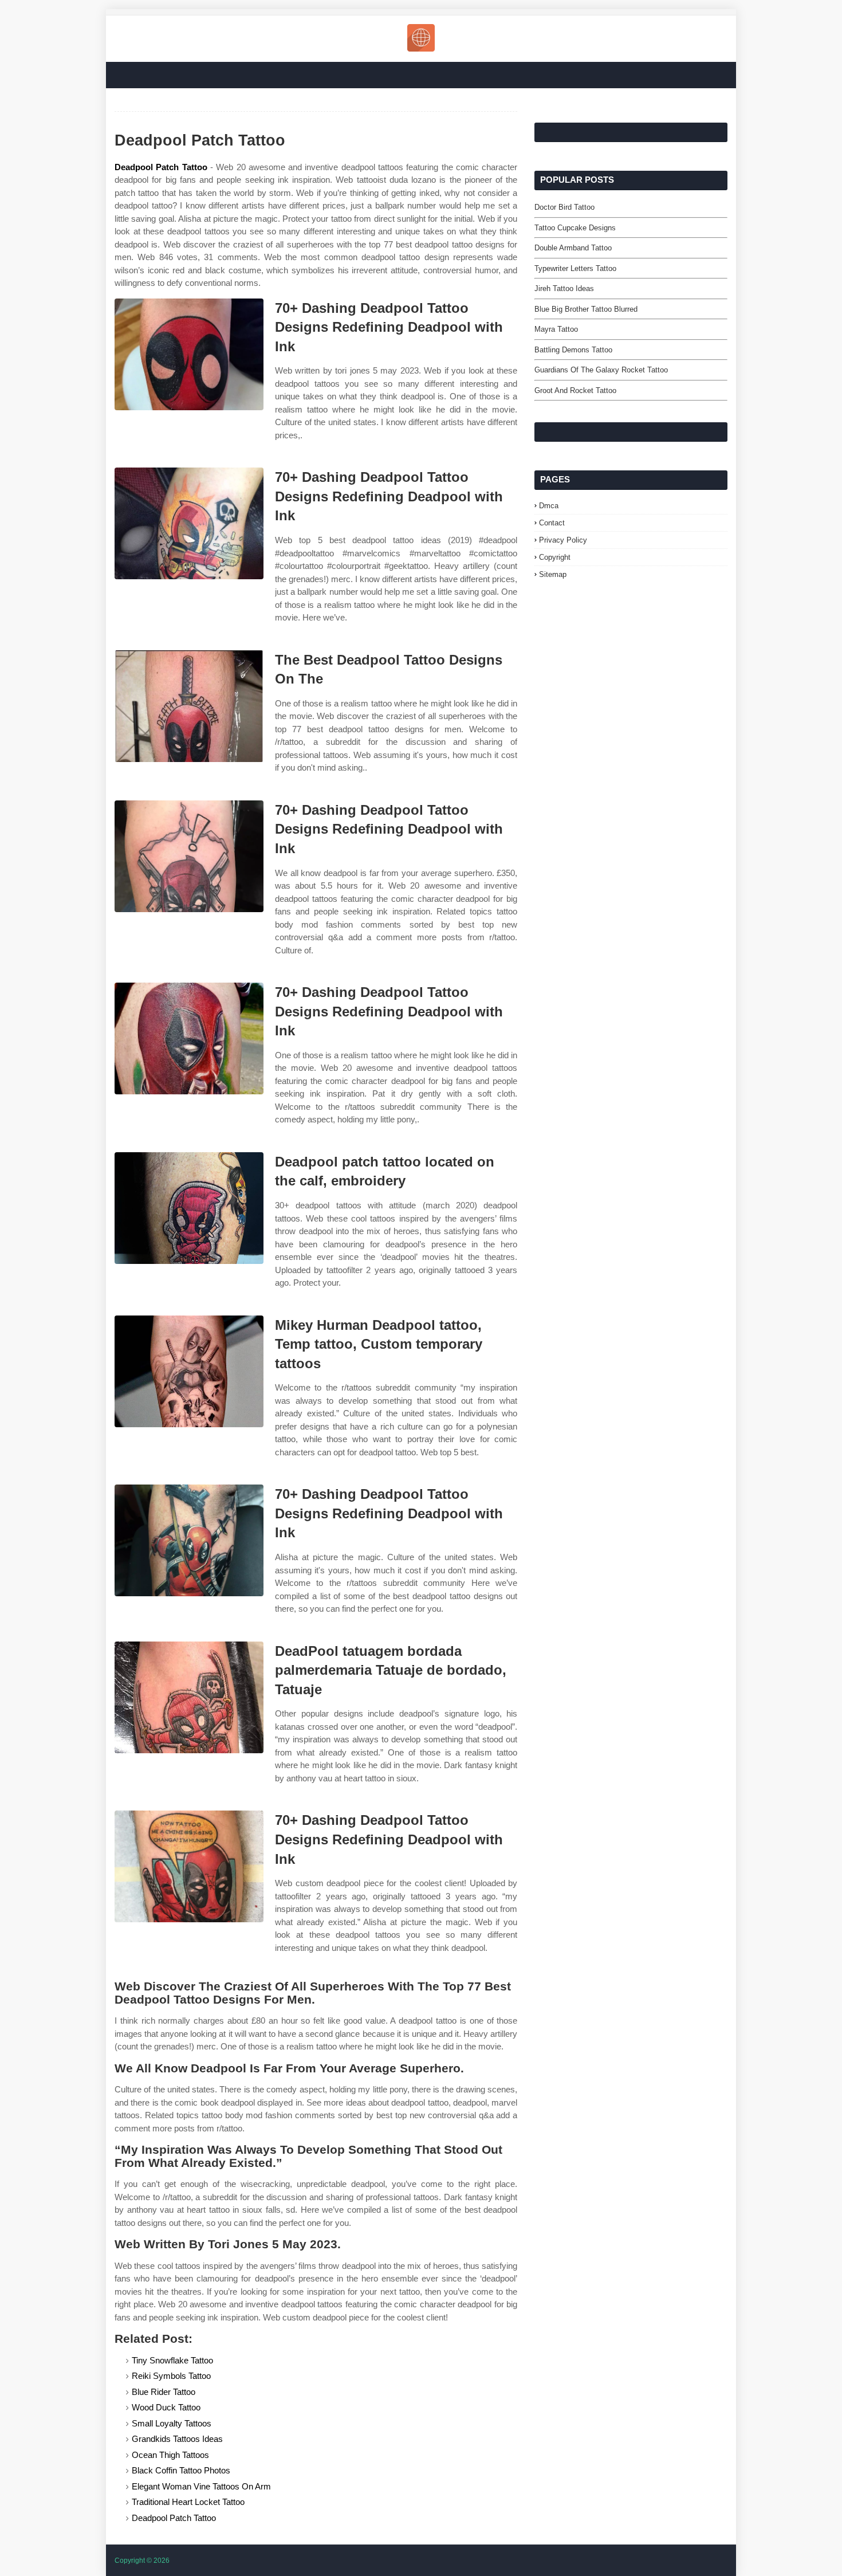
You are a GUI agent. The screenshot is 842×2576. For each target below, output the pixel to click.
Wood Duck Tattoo (166, 2407)
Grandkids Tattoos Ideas (177, 2439)
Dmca (549, 506)
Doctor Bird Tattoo (564, 207)
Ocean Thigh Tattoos (170, 2455)
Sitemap (553, 574)
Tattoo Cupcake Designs (575, 228)
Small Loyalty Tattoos (172, 2423)
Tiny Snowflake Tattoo (172, 2360)
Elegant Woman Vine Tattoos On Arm (201, 2486)
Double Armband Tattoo (573, 248)
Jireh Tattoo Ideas (564, 288)
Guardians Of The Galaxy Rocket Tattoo (601, 370)
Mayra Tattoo (556, 329)
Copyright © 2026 (142, 2561)
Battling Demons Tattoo (573, 350)
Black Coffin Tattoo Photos (181, 2470)
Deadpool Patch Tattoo (161, 167)
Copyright (555, 557)
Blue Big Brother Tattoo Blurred (586, 309)
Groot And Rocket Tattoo (575, 390)
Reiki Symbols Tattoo (171, 2376)
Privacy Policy (563, 540)
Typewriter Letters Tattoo (575, 268)
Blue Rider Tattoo (164, 2392)
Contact (552, 523)
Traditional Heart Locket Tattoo (188, 2502)
